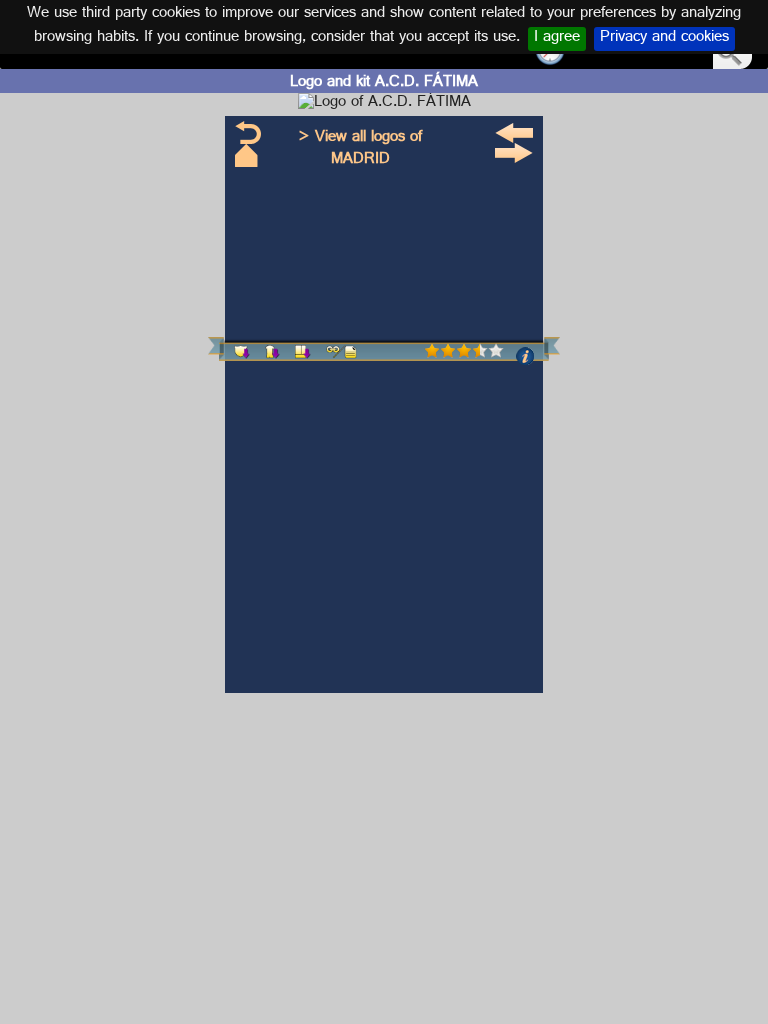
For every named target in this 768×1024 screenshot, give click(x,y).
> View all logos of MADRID (360, 149)
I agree (557, 39)
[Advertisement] (80, 393)
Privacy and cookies (664, 39)
